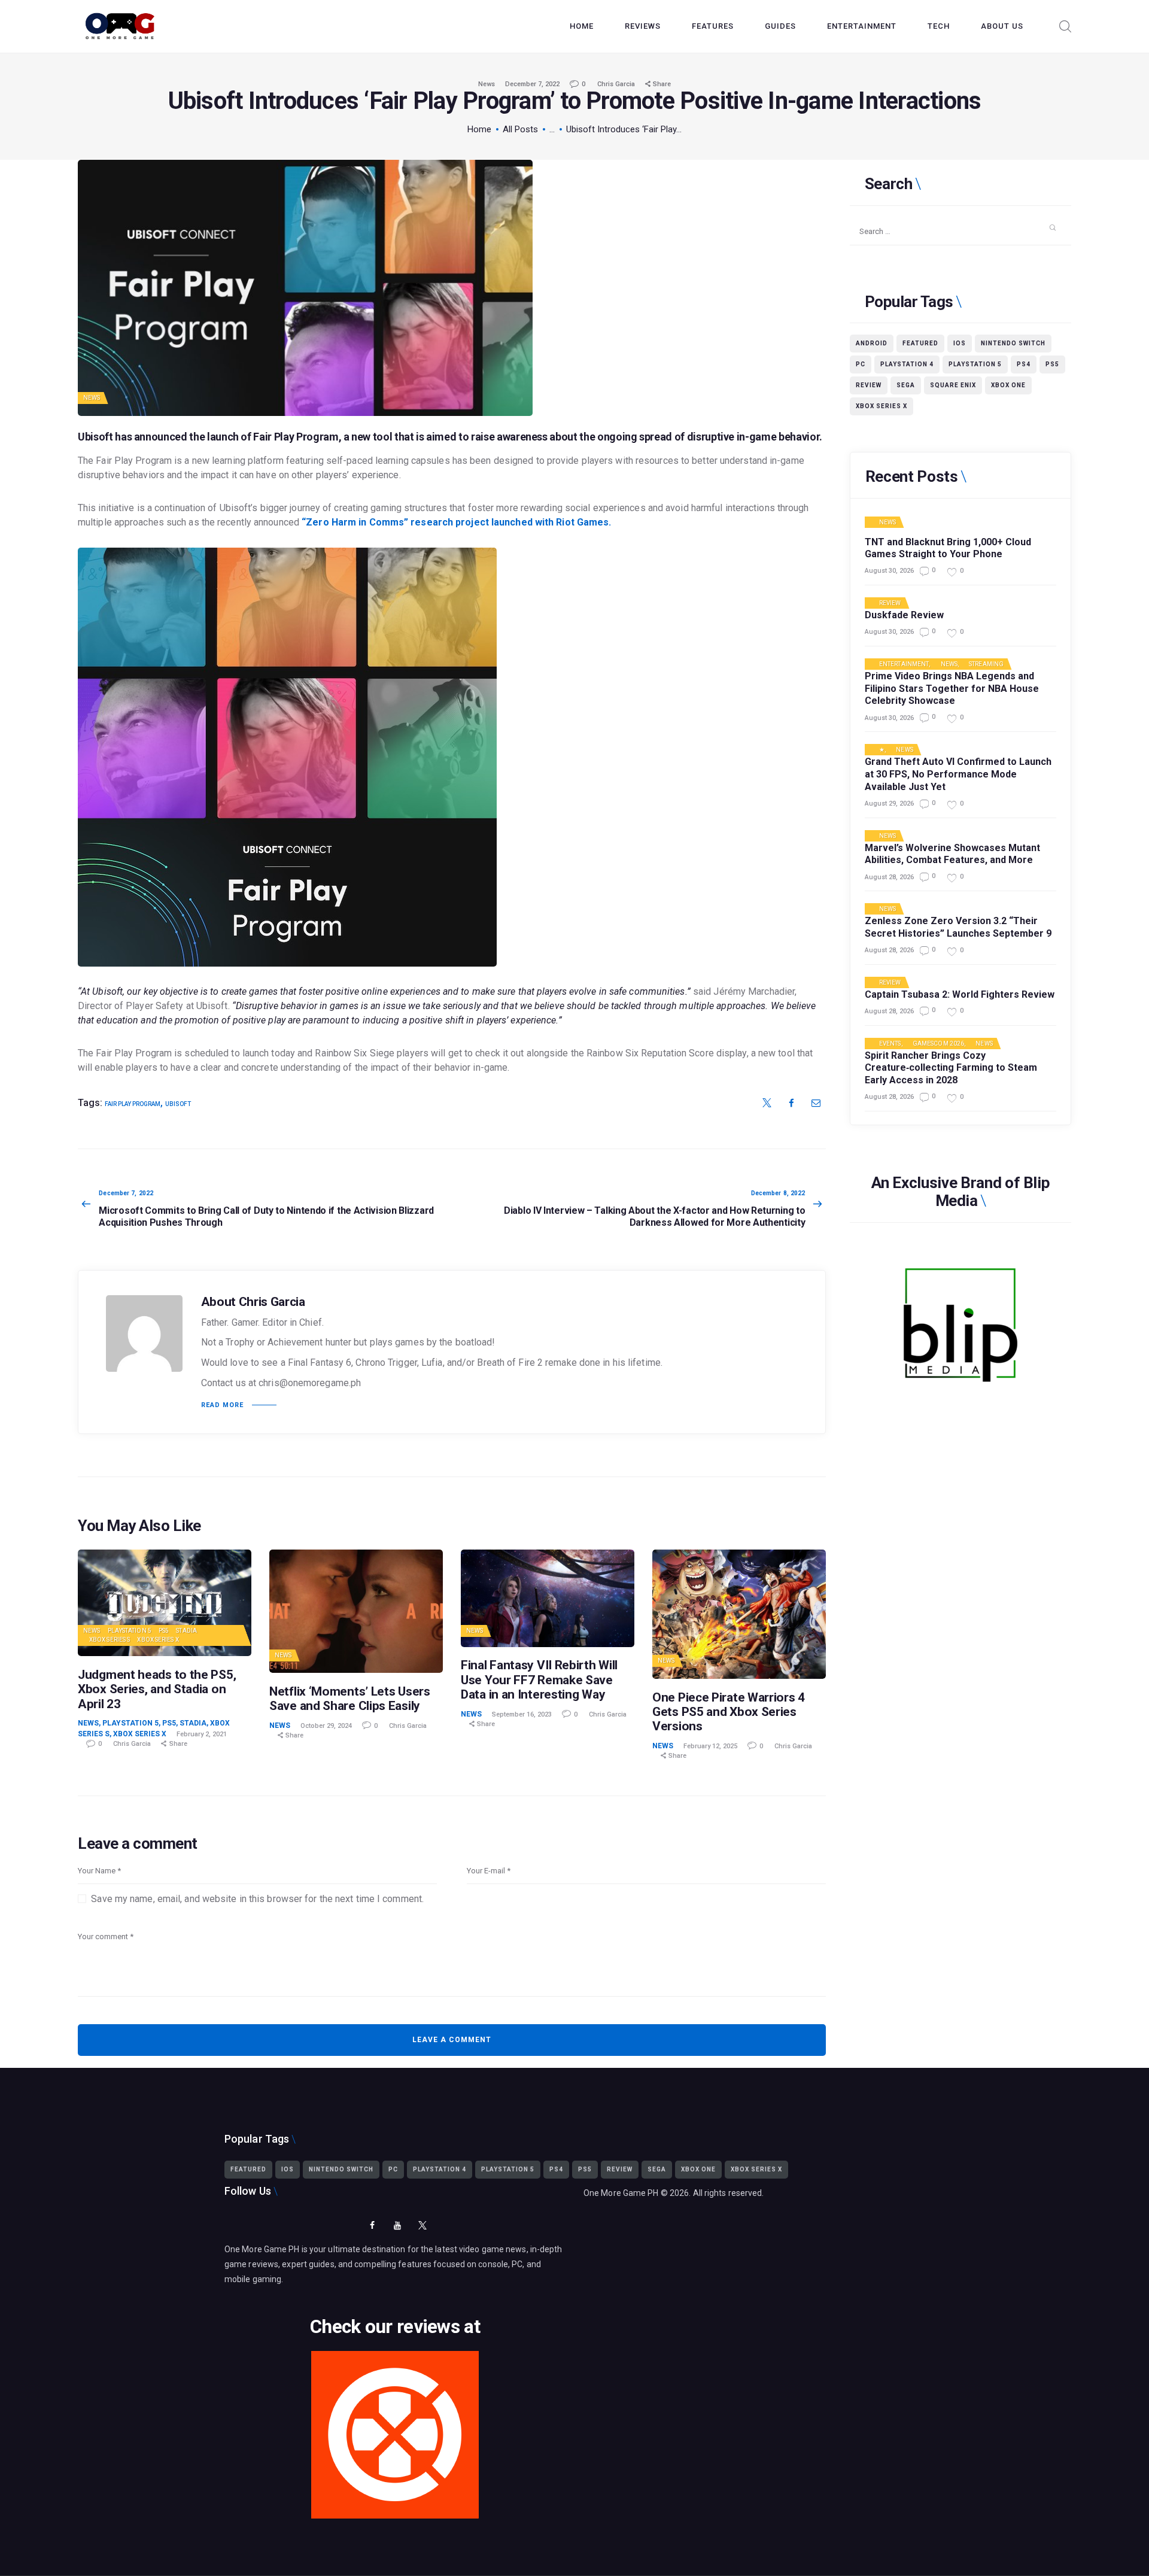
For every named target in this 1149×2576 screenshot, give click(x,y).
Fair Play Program (296, 437)
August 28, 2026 (889, 877)
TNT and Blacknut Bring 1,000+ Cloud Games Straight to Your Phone (948, 548)
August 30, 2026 (889, 571)
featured (920, 343)
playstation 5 (975, 364)
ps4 (1024, 364)
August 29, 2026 (889, 804)
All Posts (520, 129)
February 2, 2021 (202, 1734)
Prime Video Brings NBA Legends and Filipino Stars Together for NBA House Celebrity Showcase (952, 689)
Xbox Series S (110, 1640)
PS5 (164, 1631)
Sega (906, 385)
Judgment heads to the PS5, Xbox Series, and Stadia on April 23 (157, 1689)
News (487, 84)
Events (890, 1044)
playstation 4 (907, 364)
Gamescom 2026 (938, 1044)
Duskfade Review (904, 615)
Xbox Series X (158, 1640)
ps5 (1052, 364)
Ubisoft (178, 1104)
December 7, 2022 (532, 84)
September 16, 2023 (522, 1714)
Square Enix (953, 385)
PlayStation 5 (130, 1631)
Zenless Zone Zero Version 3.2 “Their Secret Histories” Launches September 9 (958, 927)
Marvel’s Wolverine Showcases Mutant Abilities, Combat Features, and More (952, 854)
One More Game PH (621, 2193)
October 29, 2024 (326, 1726)
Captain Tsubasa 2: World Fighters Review (960, 994)
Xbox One (1008, 385)
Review (869, 385)
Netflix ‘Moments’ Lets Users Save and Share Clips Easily (350, 1699)
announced (161, 437)
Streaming (986, 664)
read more (222, 1405)
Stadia (186, 1631)
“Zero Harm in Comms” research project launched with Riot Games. (456, 522)
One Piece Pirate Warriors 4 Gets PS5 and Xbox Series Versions (729, 1712)
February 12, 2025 (710, 1746)
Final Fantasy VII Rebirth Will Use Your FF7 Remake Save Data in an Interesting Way (539, 1679)
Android (872, 343)
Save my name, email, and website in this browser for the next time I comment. (257, 1899)
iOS (960, 343)
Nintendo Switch (1013, 343)
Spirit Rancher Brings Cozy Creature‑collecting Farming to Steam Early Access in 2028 (951, 1068)
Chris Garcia (617, 84)
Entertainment (904, 664)
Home (479, 129)
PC (861, 364)
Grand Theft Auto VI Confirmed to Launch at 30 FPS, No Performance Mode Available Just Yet (958, 774)
